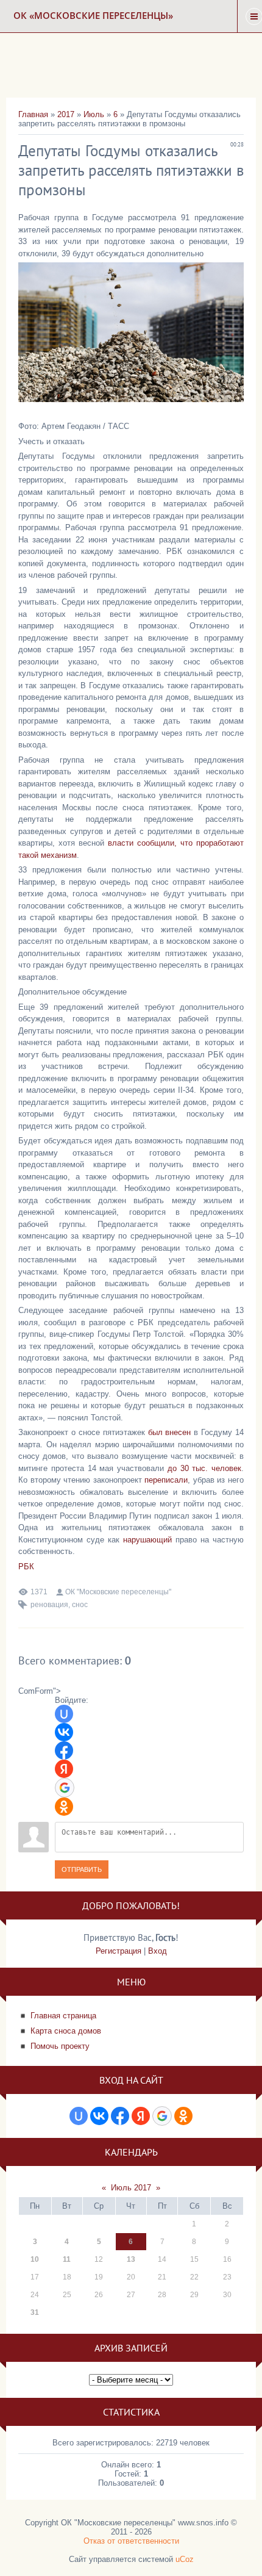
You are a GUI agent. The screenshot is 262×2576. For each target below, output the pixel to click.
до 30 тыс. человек (204, 1468)
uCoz (185, 2559)
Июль (94, 114)
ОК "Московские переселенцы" (118, 1592)
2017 (66, 114)
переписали (166, 1480)
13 (131, 2259)
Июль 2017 (131, 2188)
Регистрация (119, 1951)
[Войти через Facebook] (64, 1750)
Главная (33, 114)
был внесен (170, 1432)
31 (35, 2312)
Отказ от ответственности (131, 2541)
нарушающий (147, 1540)
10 (35, 2259)
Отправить (82, 1869)
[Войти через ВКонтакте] (64, 1732)
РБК (26, 1567)
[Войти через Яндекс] (64, 1769)
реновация (49, 1605)
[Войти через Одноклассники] (64, 1807)
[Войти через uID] (64, 1714)
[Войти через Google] (65, 1788)
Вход (158, 1951)
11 (67, 2259)
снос (80, 1605)
